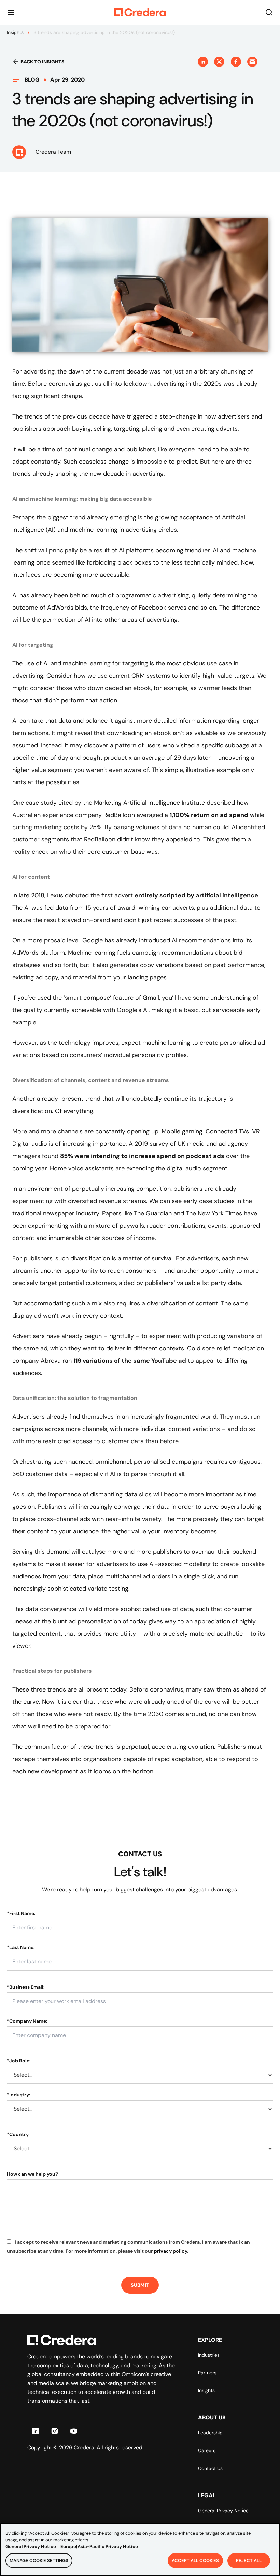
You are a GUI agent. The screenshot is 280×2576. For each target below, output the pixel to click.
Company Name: (27, 2021)
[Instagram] (55, 2431)
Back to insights (43, 62)
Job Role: (19, 2061)
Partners (207, 2373)
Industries (209, 2355)
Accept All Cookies (195, 2560)
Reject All (249, 2560)
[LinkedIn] (36, 2431)
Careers (207, 2450)
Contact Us (210, 2468)
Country (18, 2134)
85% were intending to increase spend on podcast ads (142, 1156)
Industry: (19, 2095)
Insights (15, 32)
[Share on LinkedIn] (203, 62)
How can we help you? (32, 2174)
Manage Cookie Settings (39, 2560)
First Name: (21, 1913)
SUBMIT (140, 2285)
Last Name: (21, 1947)
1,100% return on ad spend (209, 815)
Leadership (210, 2433)
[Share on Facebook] (236, 62)
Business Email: (26, 1987)
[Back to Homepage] (140, 12)
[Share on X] (219, 62)
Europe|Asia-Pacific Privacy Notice (99, 2546)
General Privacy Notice (223, 2511)
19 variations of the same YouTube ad (131, 1361)
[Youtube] (74, 2431)
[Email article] (252, 62)
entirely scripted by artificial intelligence (196, 895)
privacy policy (171, 2251)
